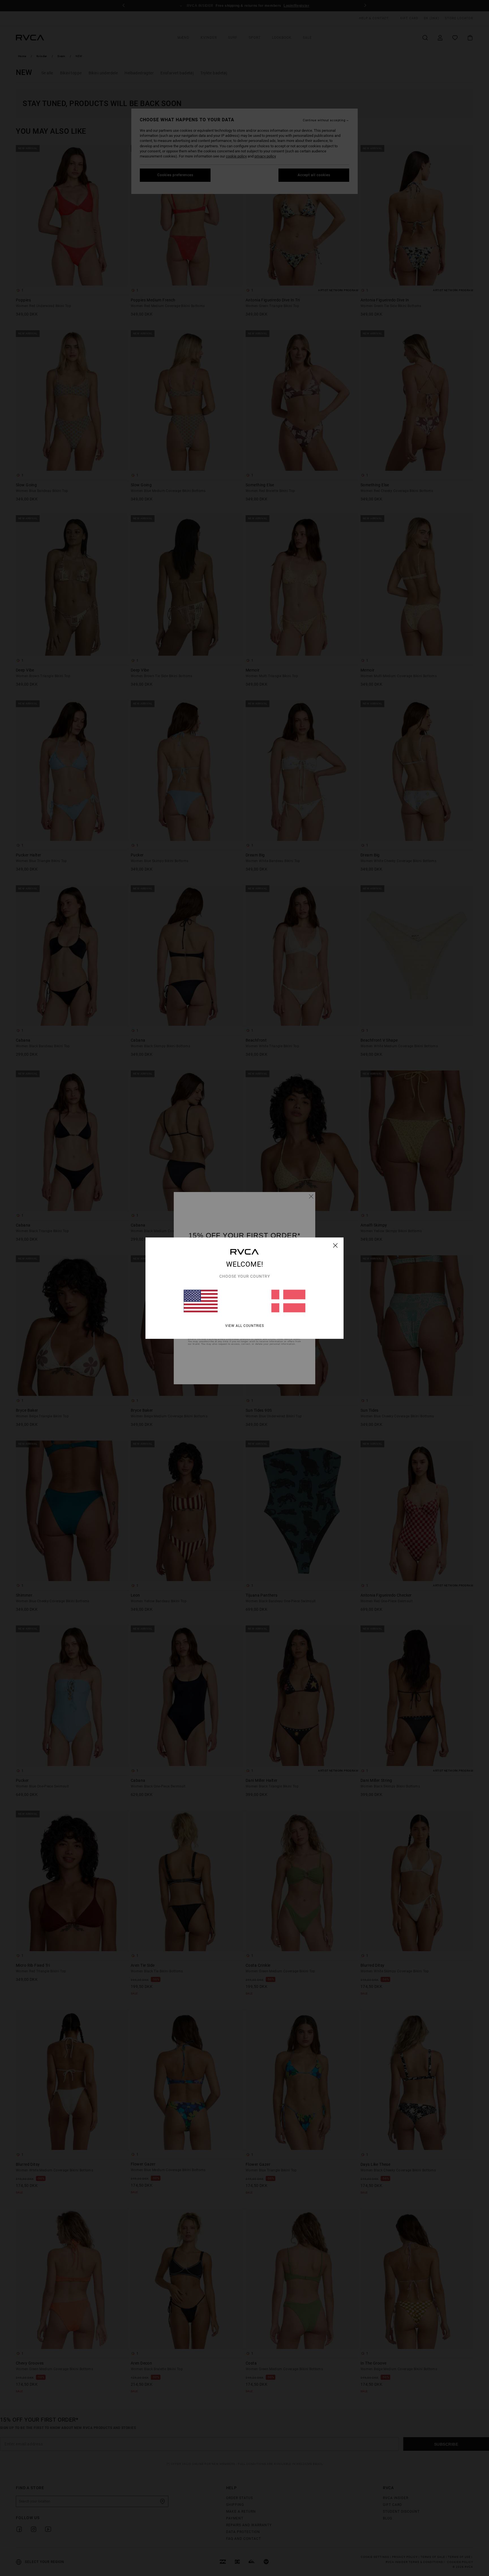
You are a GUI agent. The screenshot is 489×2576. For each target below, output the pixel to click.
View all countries (245, 1325)
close (335, 1245)
